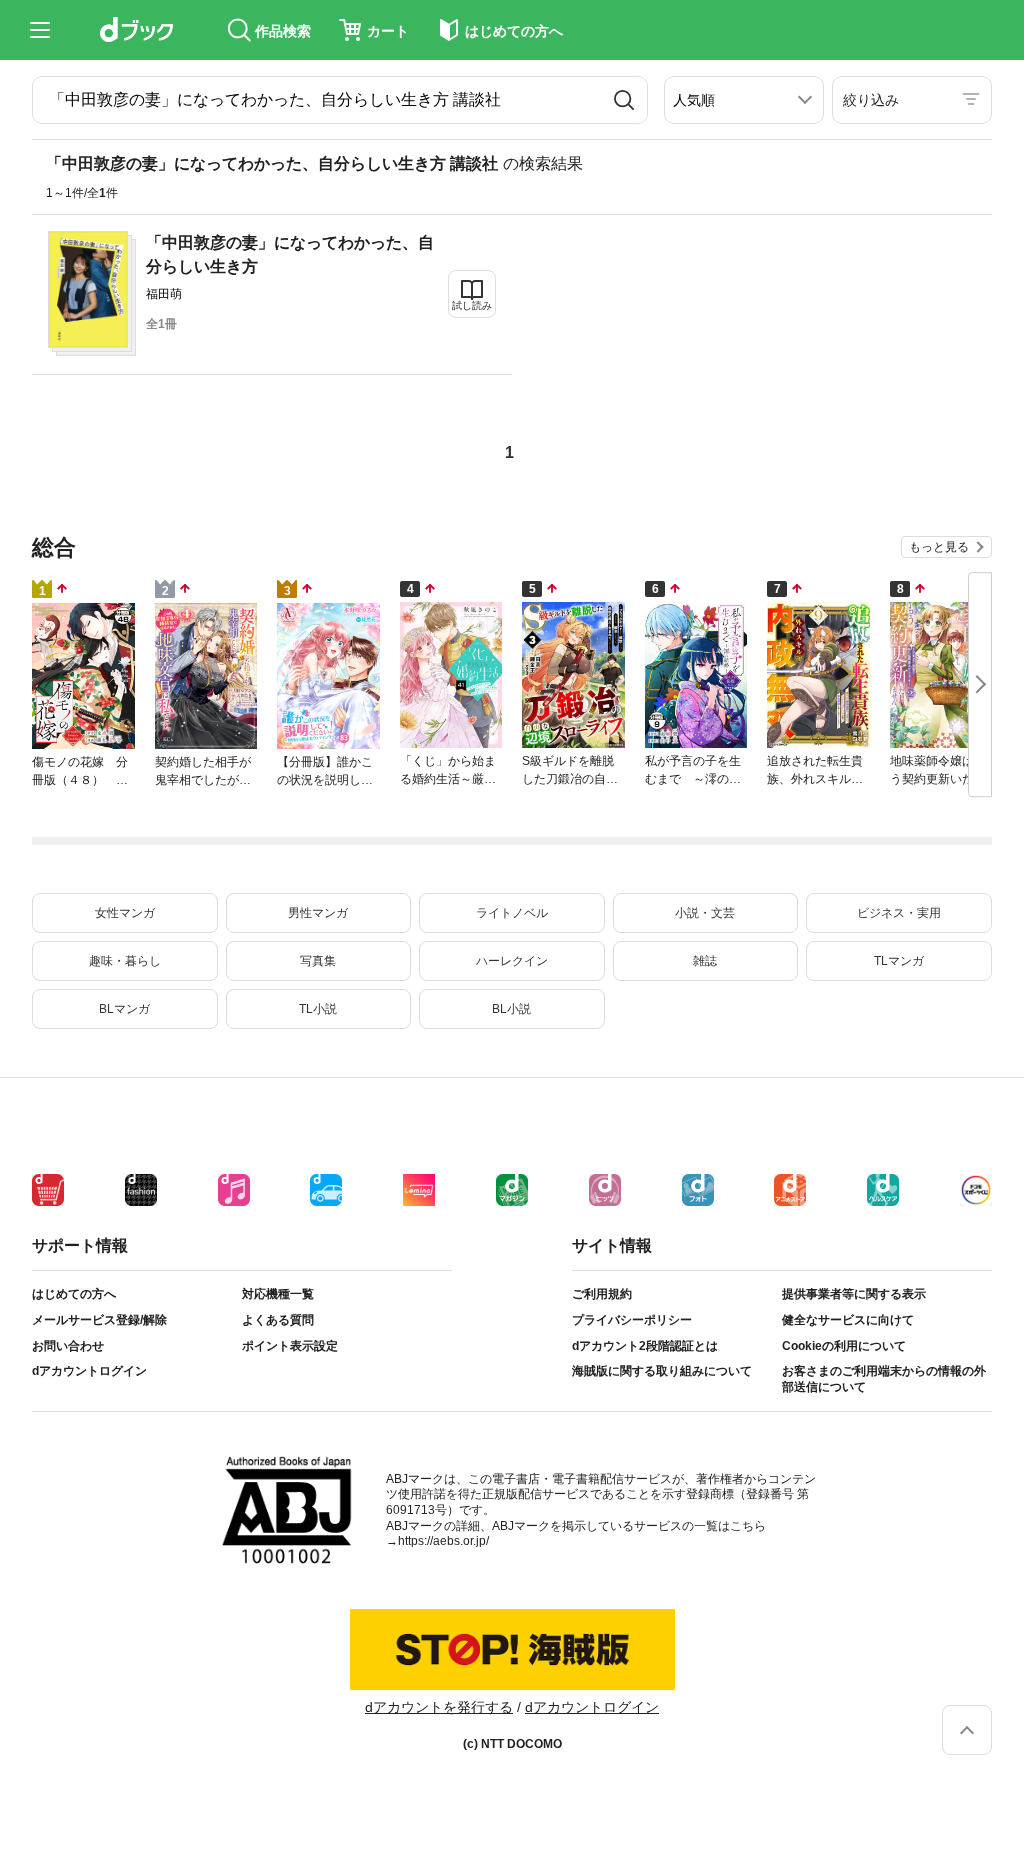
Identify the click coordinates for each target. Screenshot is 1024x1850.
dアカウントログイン (89, 1371)
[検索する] (624, 100)
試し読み (472, 305)
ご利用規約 (602, 1294)
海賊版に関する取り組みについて (662, 1371)
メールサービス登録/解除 (99, 1320)
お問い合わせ (68, 1346)
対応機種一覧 (278, 1294)
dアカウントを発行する (439, 1707)
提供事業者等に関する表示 (854, 1294)
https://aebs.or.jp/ (443, 1541)
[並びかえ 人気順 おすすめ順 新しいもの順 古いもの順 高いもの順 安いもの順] (744, 100)
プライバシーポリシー (632, 1320)
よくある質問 (278, 1320)
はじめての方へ (74, 1294)
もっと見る (939, 547)
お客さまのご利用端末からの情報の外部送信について (884, 1379)
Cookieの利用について (844, 1346)
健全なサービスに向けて (848, 1320)
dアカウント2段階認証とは (645, 1346)
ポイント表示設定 (290, 1346)
